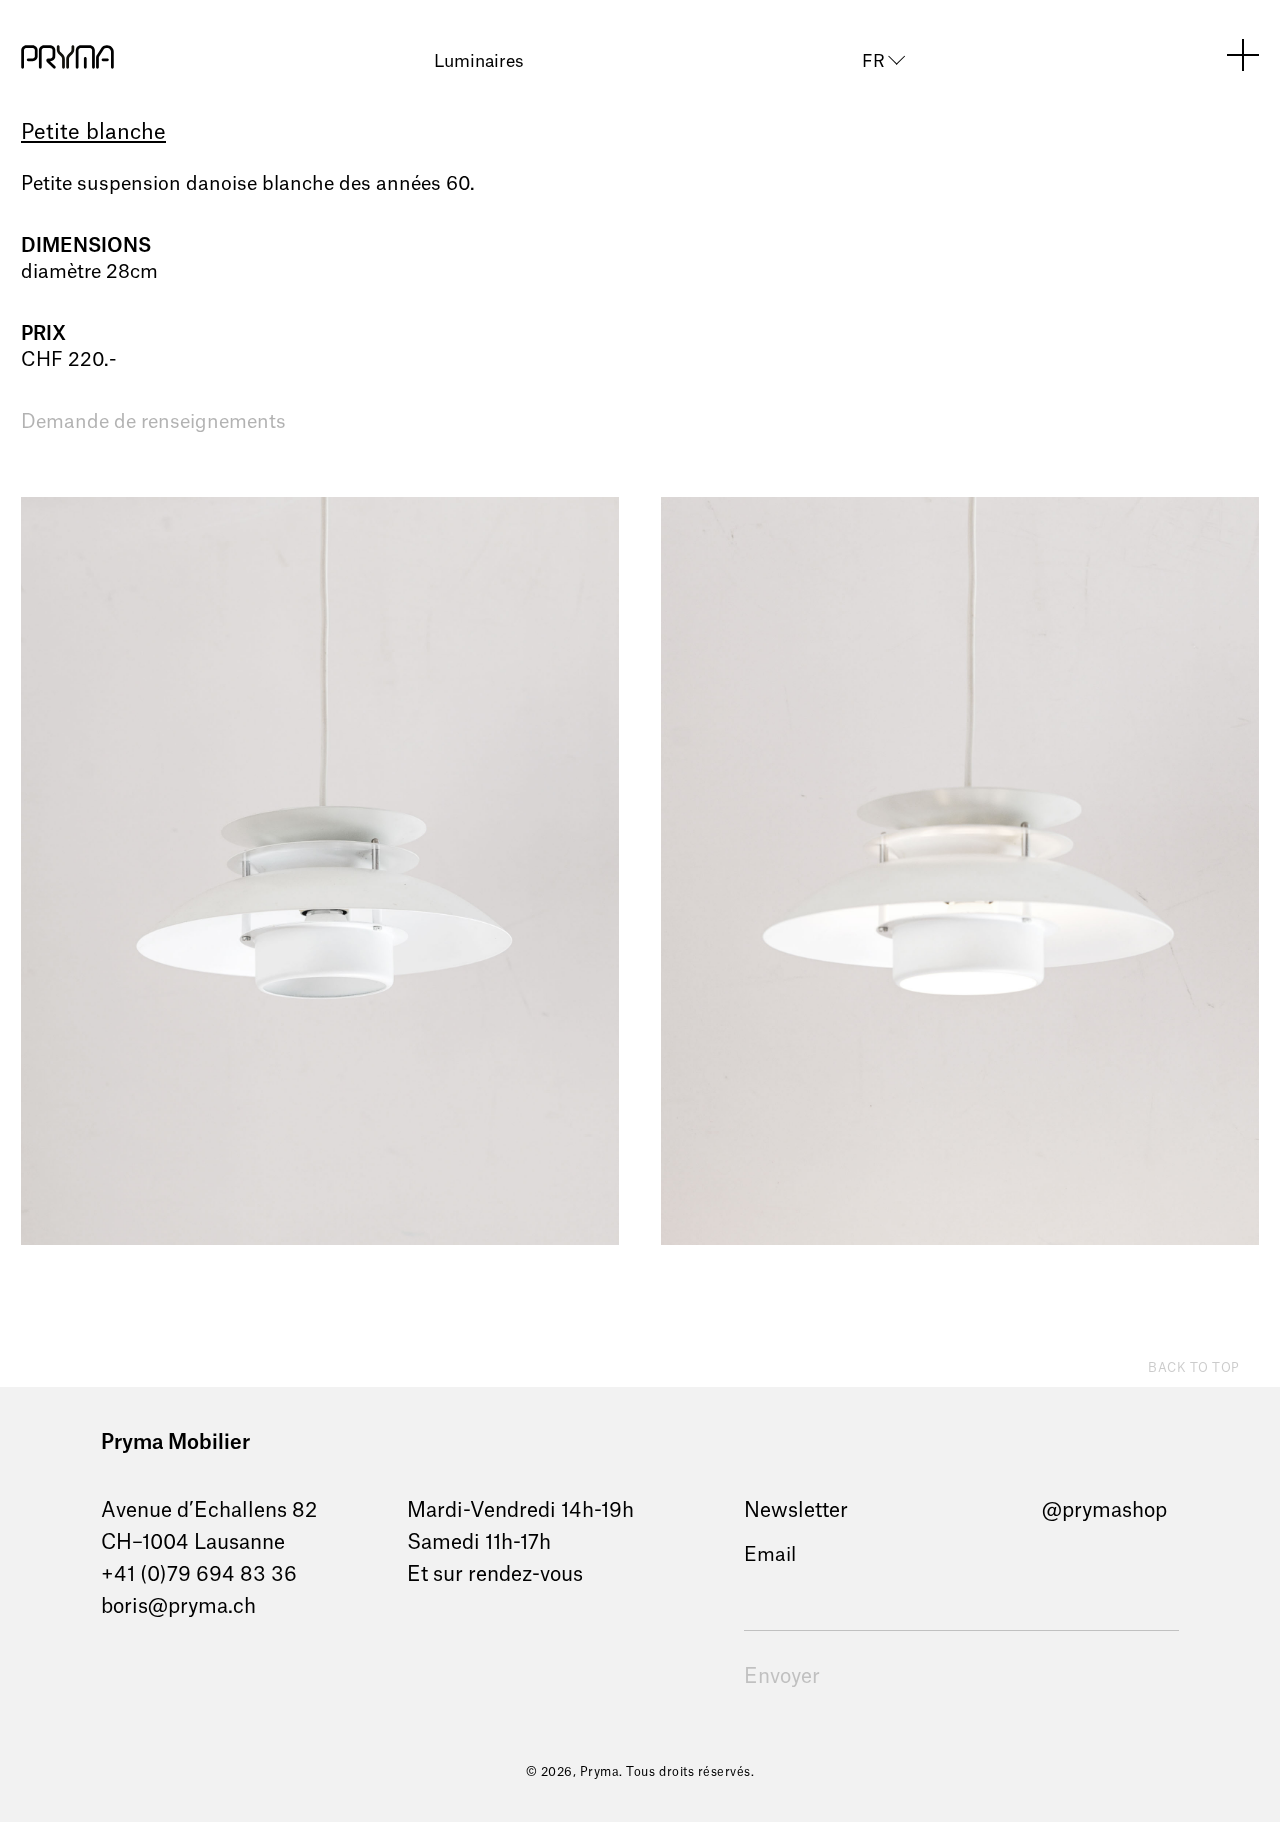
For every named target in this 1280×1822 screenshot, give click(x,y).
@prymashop (1104, 1511)
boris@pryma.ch (178, 1607)
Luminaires (479, 61)
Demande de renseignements (153, 422)
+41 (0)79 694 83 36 (199, 1575)
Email (770, 1555)
